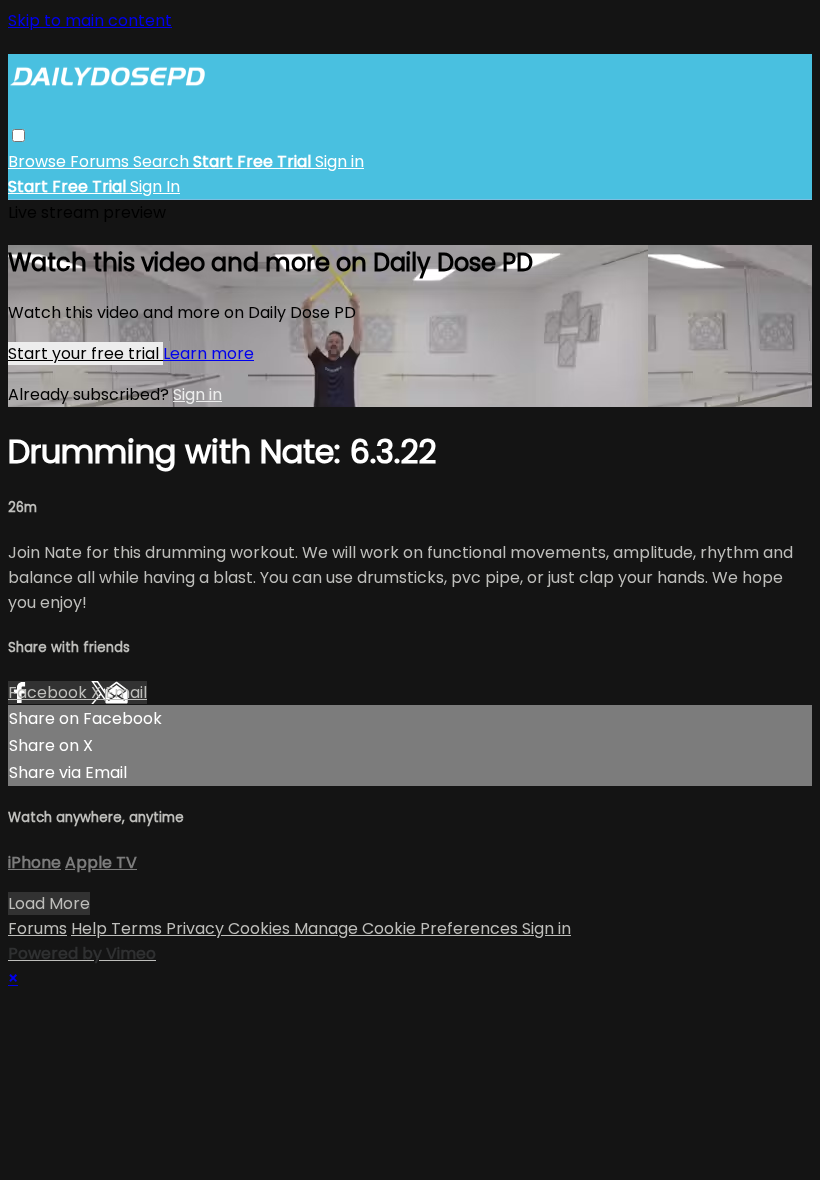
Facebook (49, 692)
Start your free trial (85, 353)
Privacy (197, 928)
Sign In (155, 186)
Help (91, 928)
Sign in (339, 161)
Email (126, 692)
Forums (101, 161)
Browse (39, 161)
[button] (18, 135)
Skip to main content (90, 20)
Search (163, 161)
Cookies (261, 928)
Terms (138, 928)
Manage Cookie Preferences (408, 928)
